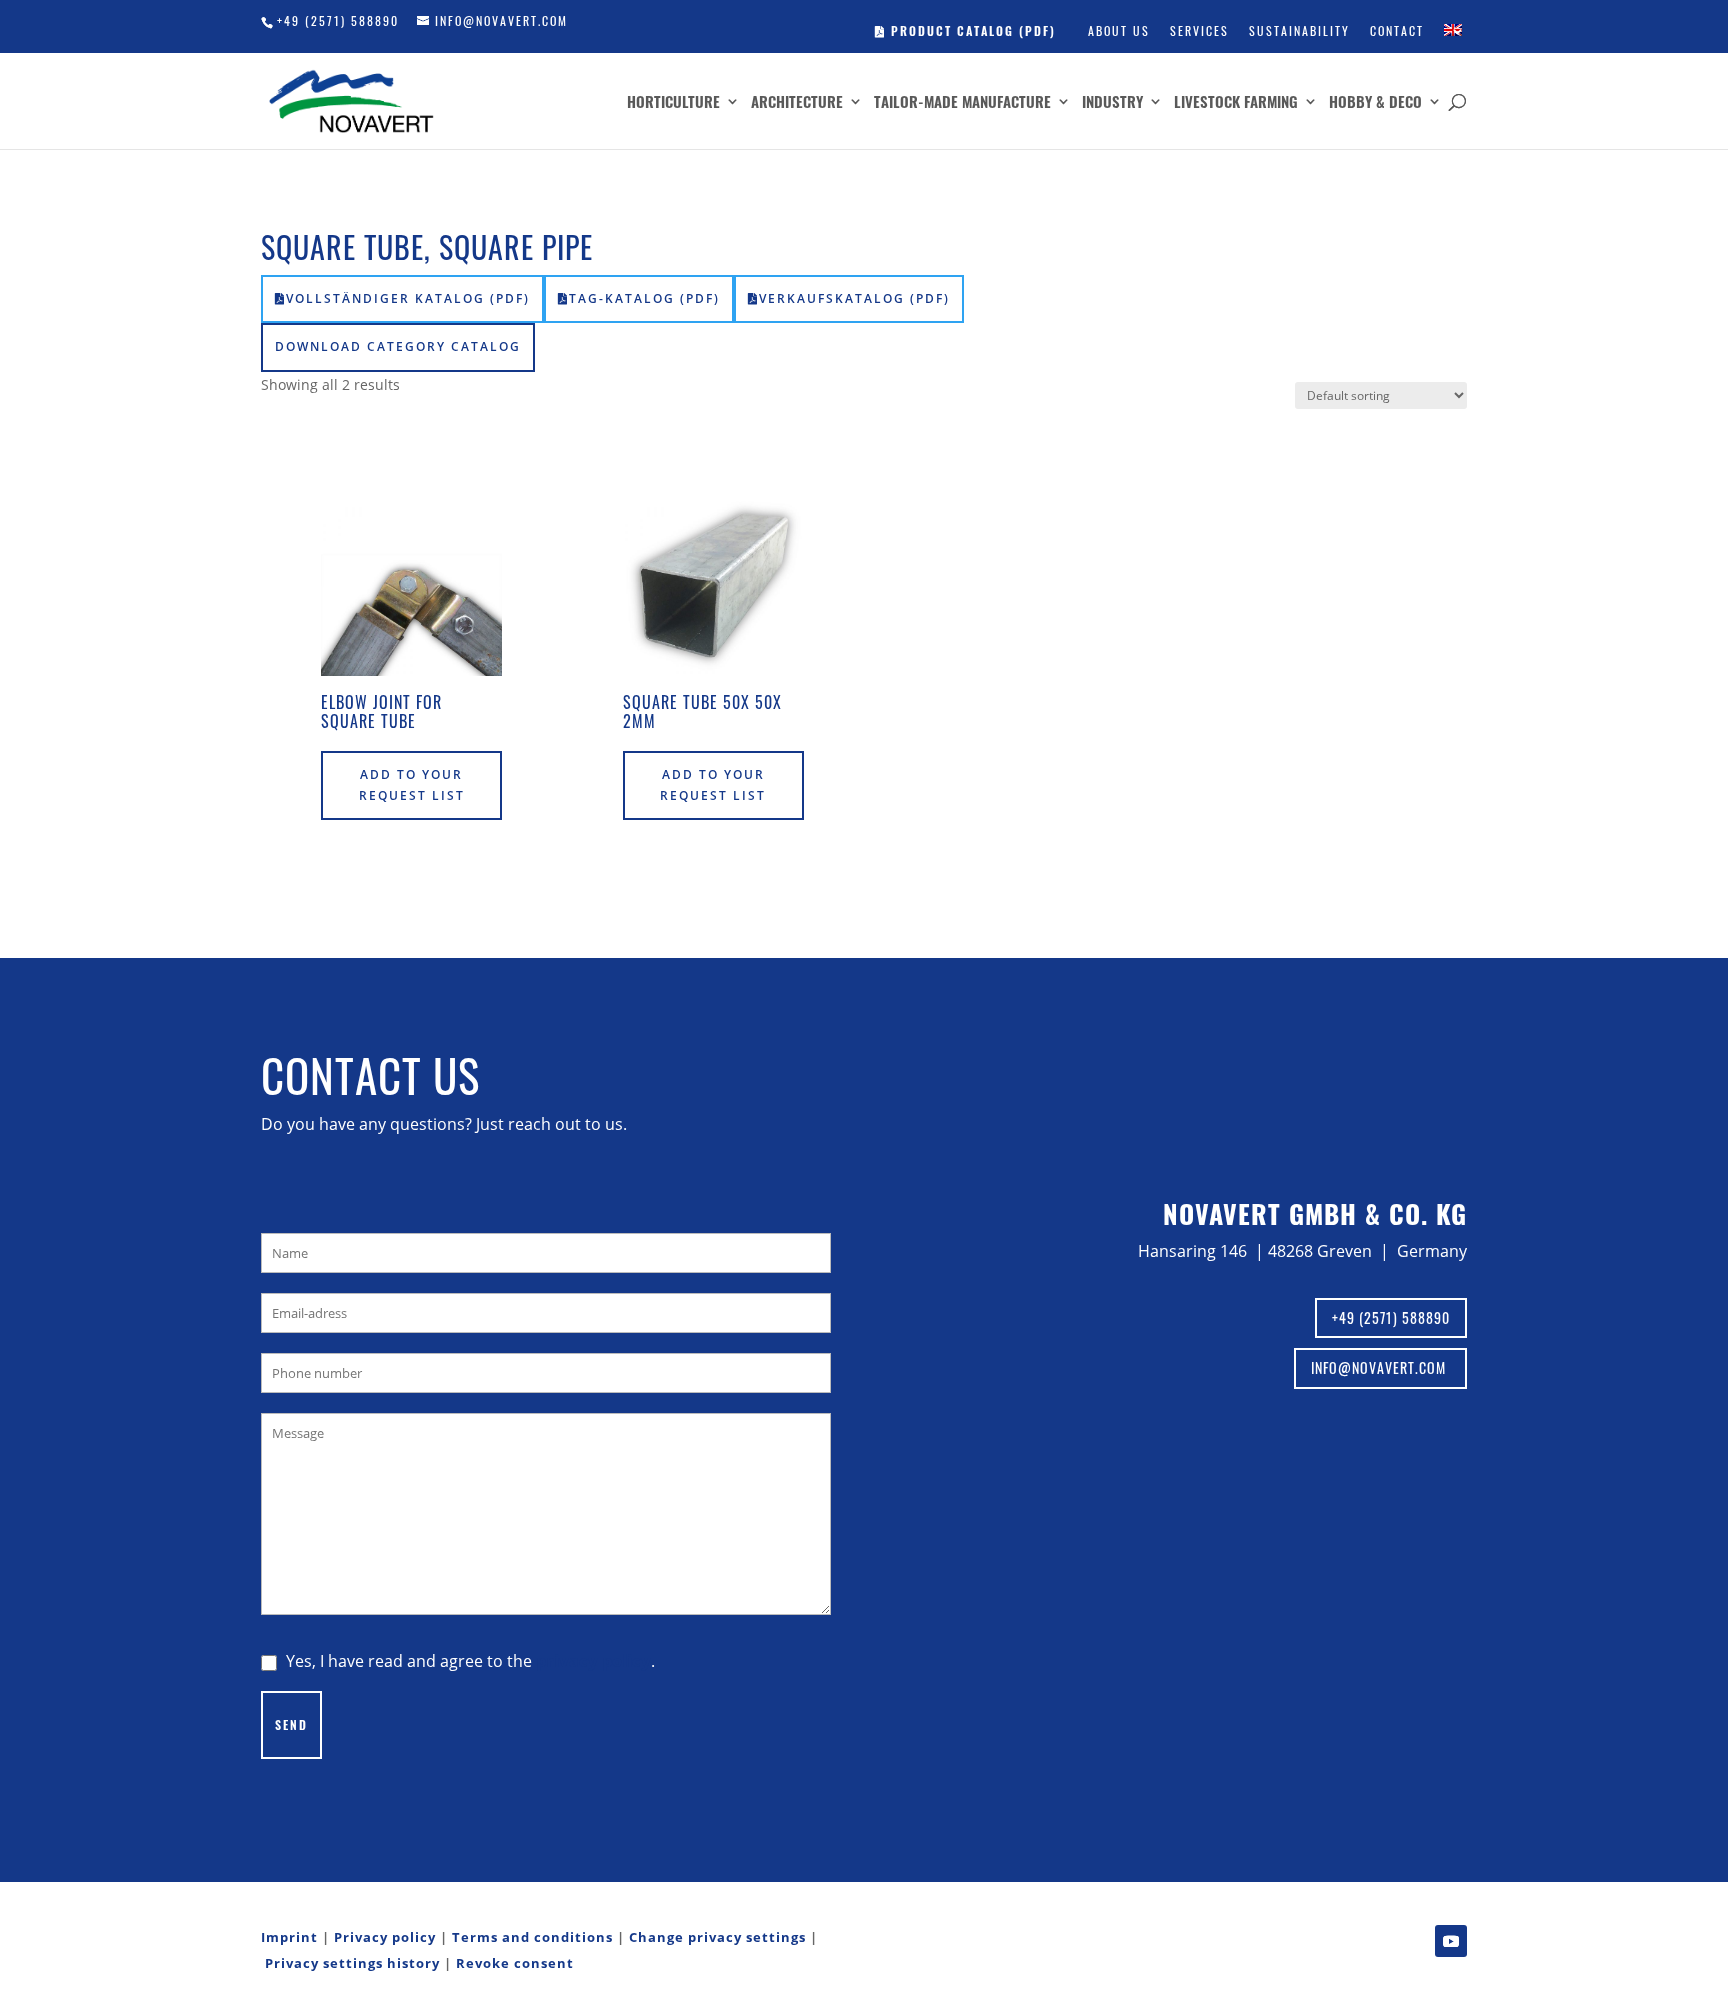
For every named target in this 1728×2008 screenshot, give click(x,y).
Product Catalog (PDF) (971, 30)
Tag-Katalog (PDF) (644, 298)
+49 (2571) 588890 (338, 20)
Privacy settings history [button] (352, 1963)
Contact (1397, 30)
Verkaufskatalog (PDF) (854, 298)
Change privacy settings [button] (717, 1937)
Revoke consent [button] (515, 1963)
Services (1199, 30)
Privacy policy (385, 1937)
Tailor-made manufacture (962, 103)
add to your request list (412, 784)
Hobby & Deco (1375, 103)
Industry (1112, 103)
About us (1119, 30)
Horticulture (673, 103)
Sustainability (1299, 30)
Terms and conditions (532, 1937)
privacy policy (593, 1661)
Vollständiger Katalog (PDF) (408, 298)
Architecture (797, 103)
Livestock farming (1236, 103)
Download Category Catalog (398, 346)
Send (291, 1724)
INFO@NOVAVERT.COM (1380, 1367)
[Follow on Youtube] (1451, 1941)
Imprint (289, 1937)
